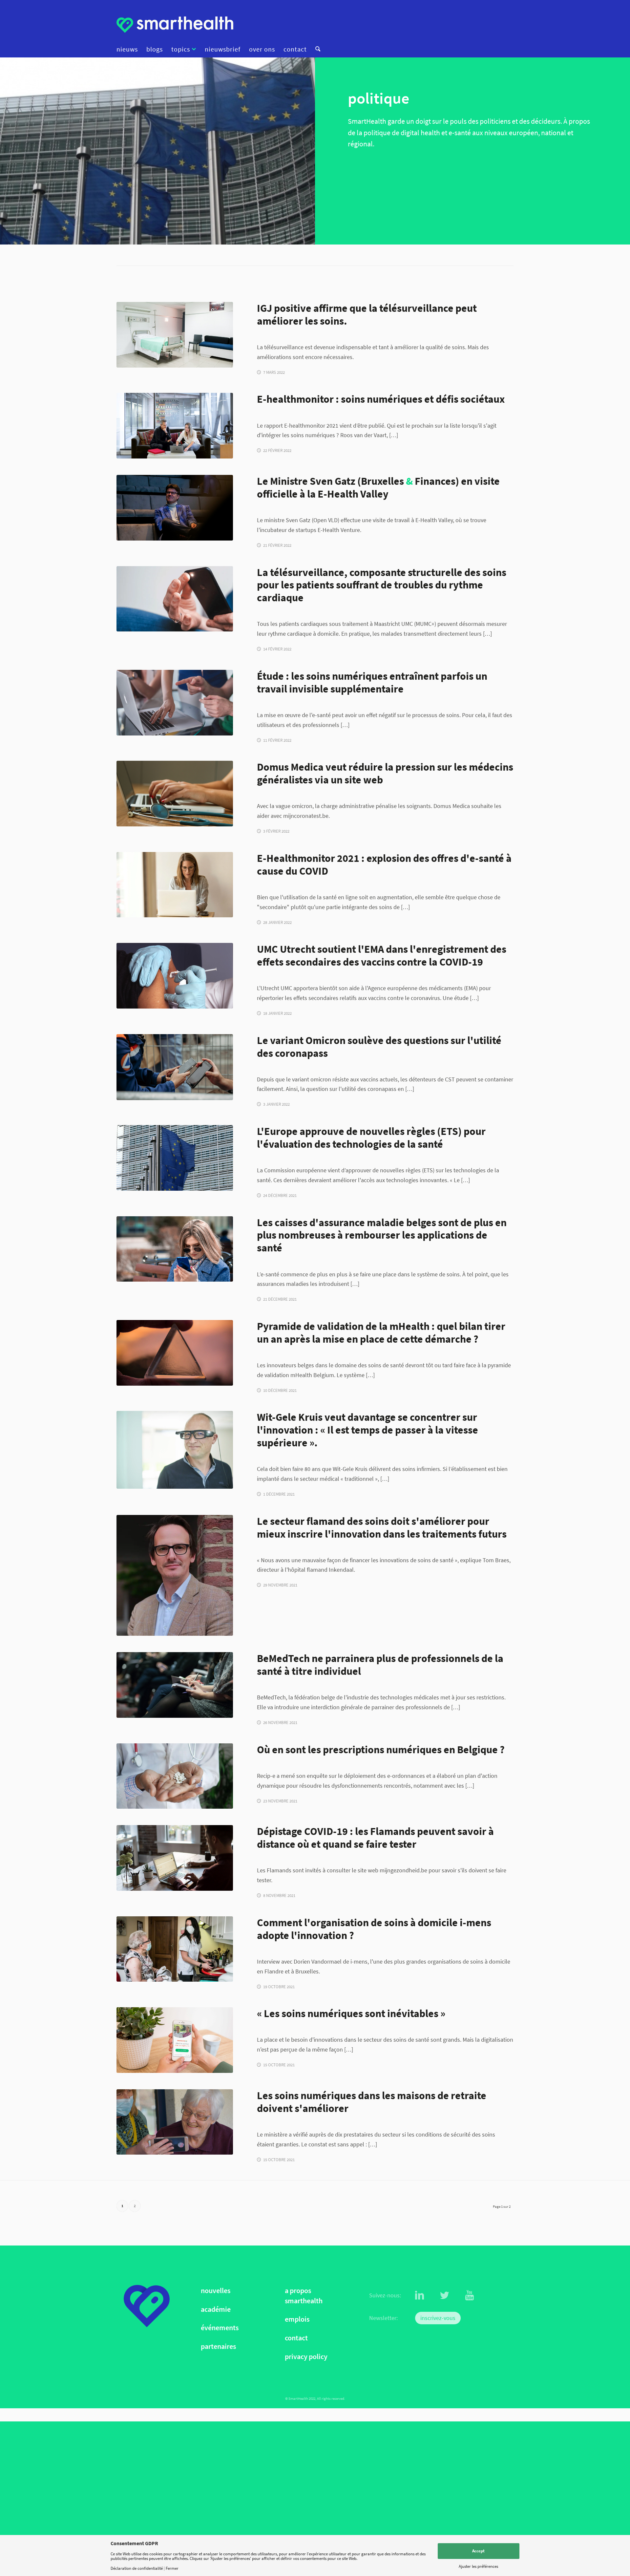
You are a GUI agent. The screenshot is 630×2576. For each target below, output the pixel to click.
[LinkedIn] (420, 2295)
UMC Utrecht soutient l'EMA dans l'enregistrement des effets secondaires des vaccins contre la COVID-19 (382, 955)
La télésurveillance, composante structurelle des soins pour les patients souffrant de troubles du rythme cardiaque (382, 585)
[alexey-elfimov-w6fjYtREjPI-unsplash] (175, 1249)
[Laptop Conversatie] (175, 426)
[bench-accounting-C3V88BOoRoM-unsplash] (175, 1858)
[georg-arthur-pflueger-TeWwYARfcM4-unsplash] (175, 2122)
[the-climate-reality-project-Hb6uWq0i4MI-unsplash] (175, 1685)
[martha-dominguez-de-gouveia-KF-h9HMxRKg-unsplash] (175, 335)
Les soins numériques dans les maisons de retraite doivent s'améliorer (372, 2102)
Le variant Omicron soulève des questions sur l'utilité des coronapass (379, 1047)
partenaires (218, 2346)
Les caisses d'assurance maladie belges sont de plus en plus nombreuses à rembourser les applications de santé (382, 1235)
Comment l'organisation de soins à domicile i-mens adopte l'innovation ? (374, 1929)
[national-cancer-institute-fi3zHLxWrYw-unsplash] (175, 976)
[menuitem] (129, 49)
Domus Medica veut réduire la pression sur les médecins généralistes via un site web (385, 773)
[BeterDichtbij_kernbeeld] (175, 2040)
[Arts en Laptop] (175, 885)
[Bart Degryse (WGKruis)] (175, 1450)
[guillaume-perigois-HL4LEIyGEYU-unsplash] (175, 1158)
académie (216, 2309)
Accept (478, 2551)
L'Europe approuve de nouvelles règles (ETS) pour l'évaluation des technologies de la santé (371, 1138)
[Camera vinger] (175, 599)
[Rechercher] (316, 49)
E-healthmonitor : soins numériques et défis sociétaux (381, 399)
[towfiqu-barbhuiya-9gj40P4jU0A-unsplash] (175, 1776)
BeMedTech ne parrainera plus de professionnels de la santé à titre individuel (380, 1665)
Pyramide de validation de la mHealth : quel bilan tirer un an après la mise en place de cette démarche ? (381, 1332)
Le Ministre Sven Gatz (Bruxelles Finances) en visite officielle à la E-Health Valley (378, 487)
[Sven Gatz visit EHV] (175, 508)
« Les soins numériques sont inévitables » (351, 2013)
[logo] (175, 25)
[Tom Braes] (175, 1575)
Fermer (172, 2568)
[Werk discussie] (175, 703)
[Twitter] (445, 2295)
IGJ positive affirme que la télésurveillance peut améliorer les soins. (367, 314)
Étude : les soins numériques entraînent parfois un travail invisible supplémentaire (372, 682)
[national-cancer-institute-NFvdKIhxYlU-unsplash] (175, 794)
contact (296, 2338)
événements (220, 2328)
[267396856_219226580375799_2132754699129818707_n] (175, 1067)
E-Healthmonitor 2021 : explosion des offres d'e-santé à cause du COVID (384, 864)
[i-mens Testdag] (175, 1949)
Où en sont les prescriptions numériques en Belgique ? (381, 1749)
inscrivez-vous (438, 2318)
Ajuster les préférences (478, 2566)
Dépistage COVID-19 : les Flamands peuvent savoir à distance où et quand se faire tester (375, 1838)
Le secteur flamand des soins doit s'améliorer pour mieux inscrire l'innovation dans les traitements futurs (382, 1527)
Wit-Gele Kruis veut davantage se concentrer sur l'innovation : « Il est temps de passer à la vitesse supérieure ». (367, 1430)
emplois (297, 2320)
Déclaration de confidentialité (137, 2568)
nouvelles (216, 2291)
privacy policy (306, 2357)
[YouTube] (470, 2295)
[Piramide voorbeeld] (175, 1353)
